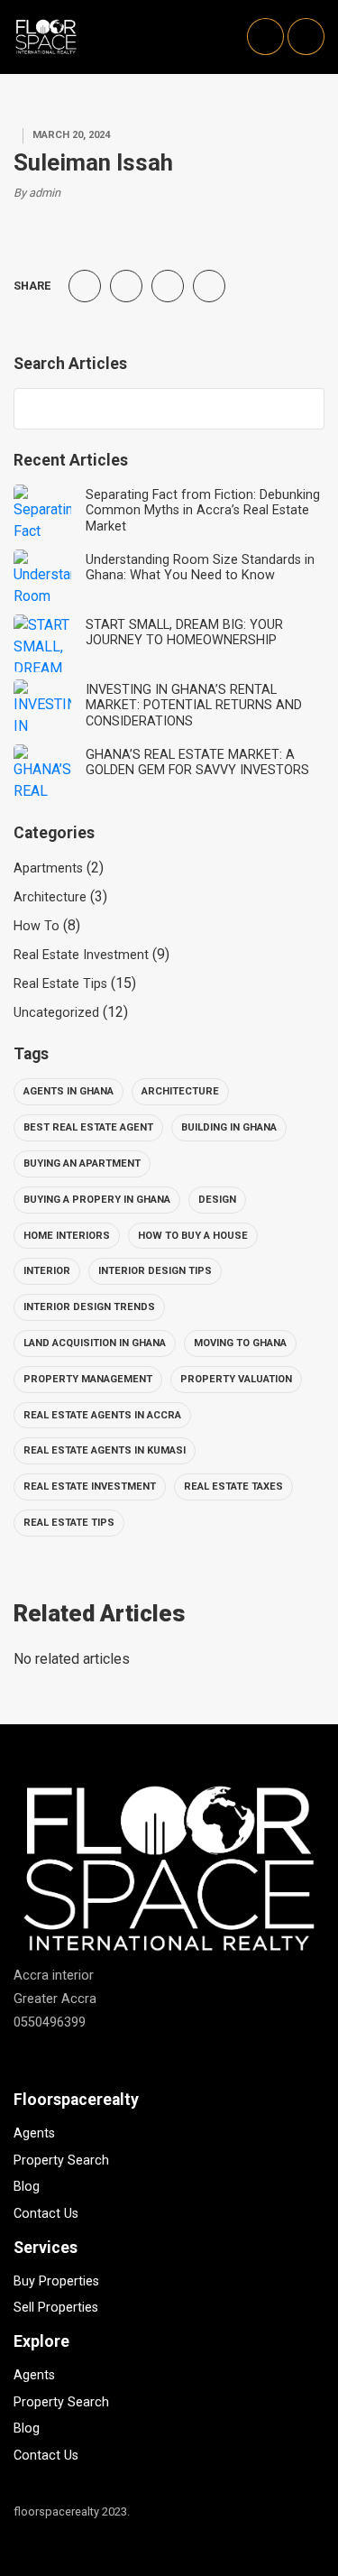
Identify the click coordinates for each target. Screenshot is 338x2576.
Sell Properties (56, 2308)
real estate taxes (233, 1487)
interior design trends (89, 1307)
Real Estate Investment (81, 955)
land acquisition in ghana (95, 1343)
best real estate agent (88, 1127)
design (217, 1200)
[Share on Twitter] (126, 286)
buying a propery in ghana (97, 1200)
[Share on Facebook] (85, 286)
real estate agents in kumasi (105, 1450)
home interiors (67, 1236)
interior (47, 1271)
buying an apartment (82, 1163)
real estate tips (69, 1523)
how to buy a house (193, 1236)
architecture (180, 1091)
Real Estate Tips (60, 984)
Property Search (61, 2161)
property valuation (236, 1379)
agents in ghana (69, 1091)
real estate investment (90, 1487)
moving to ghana (240, 1343)
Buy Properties (56, 2281)
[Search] (302, 409)
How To (37, 926)
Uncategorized (56, 1013)
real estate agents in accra (102, 1415)
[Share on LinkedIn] (209, 286)
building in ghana (229, 1127)
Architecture (50, 897)
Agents (34, 2133)
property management (88, 1379)
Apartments (48, 868)
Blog (27, 2187)
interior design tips (155, 1271)
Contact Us (46, 2214)
